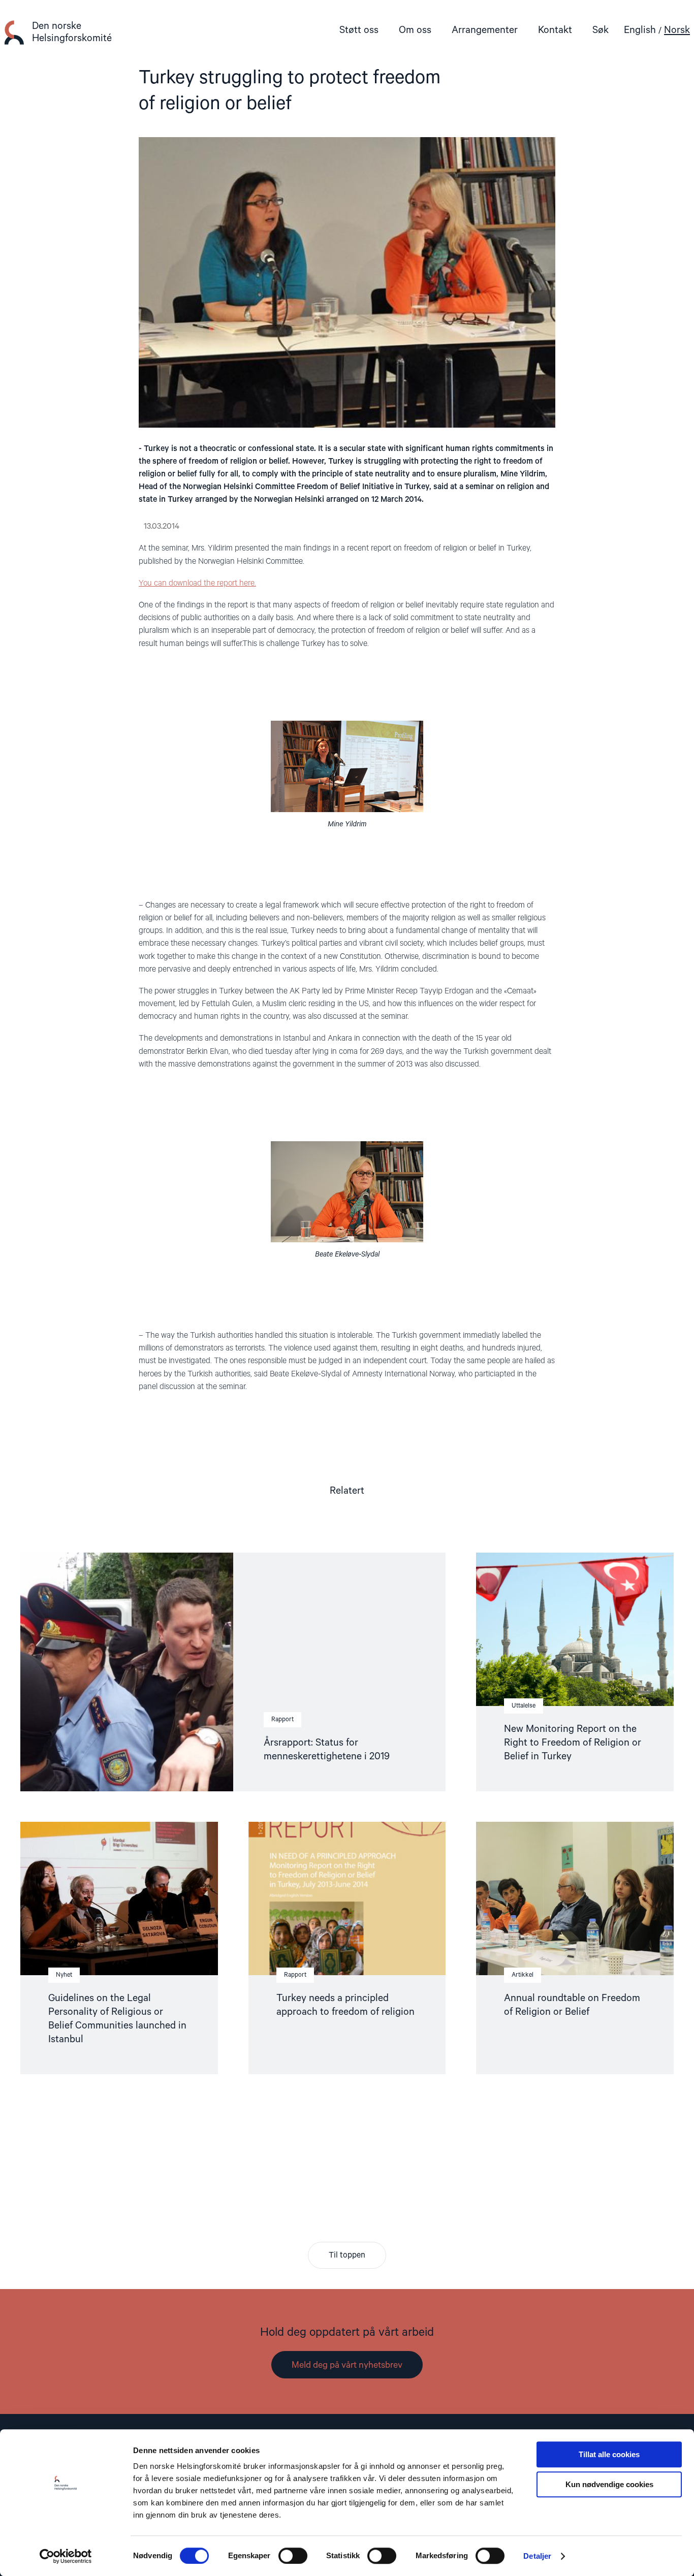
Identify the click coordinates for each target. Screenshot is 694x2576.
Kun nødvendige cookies (609, 2484)
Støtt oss (359, 30)
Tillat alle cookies (609, 2454)
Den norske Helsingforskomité (72, 32)
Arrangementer (485, 30)
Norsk (677, 30)
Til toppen (347, 2256)
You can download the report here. (197, 584)
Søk (601, 30)
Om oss (415, 30)
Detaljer (537, 2556)
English (640, 30)
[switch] (293, 2556)
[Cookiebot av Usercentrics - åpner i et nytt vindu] (66, 2556)
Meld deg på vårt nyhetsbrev (347, 2365)
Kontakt (555, 30)
